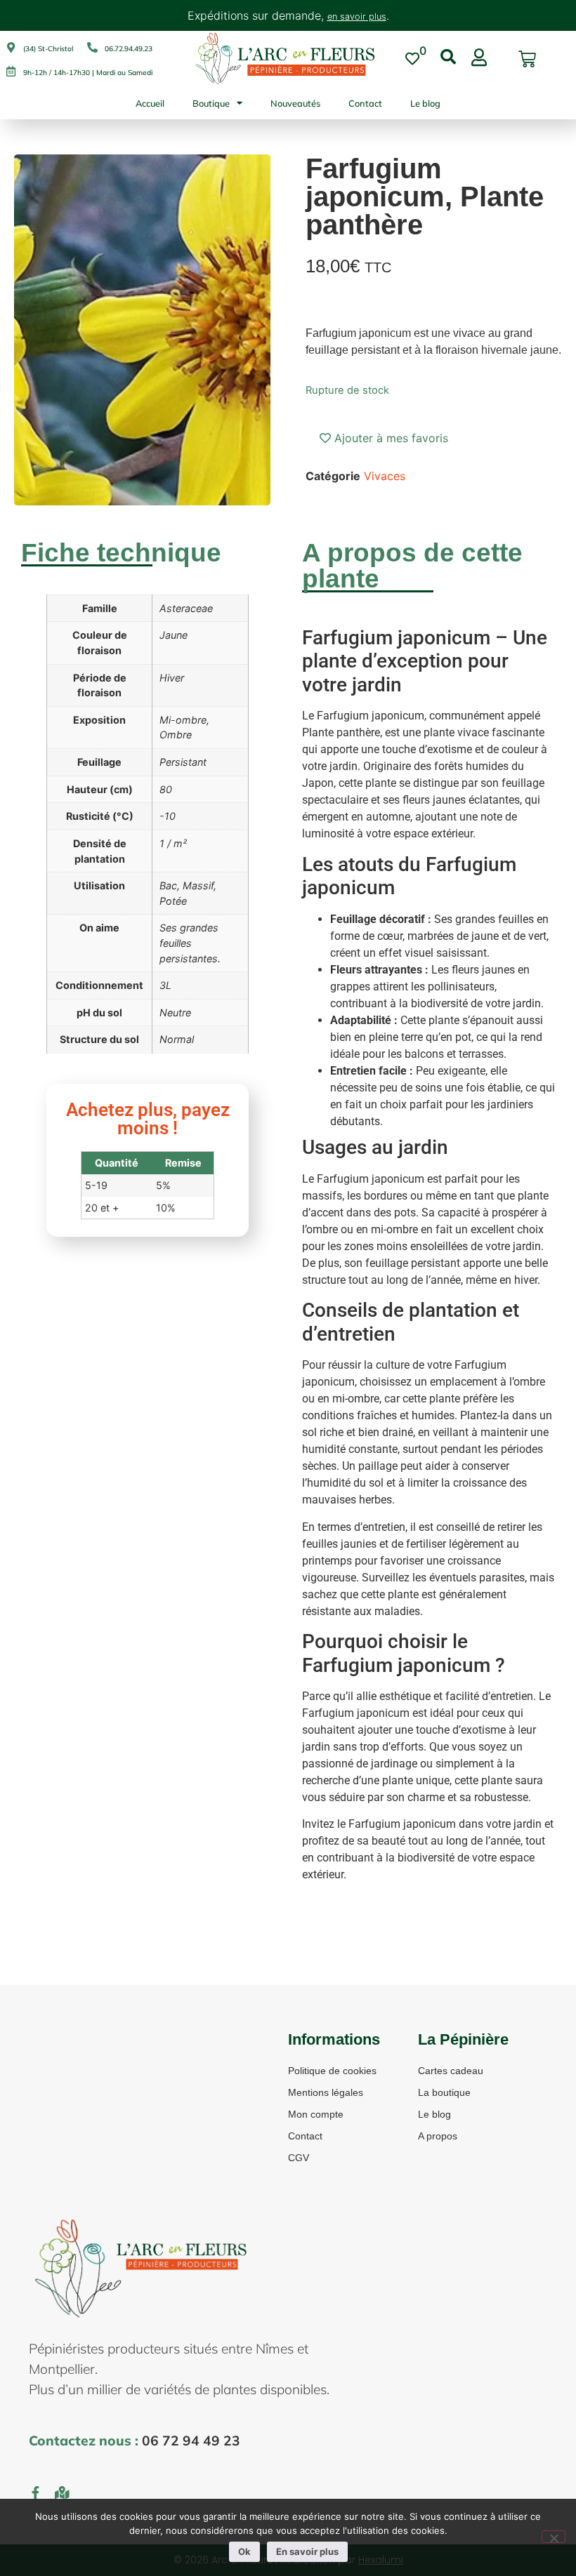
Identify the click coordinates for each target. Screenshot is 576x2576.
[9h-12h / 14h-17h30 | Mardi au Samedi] (11, 71)
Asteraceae (186, 608)
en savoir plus (357, 16)
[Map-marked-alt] (62, 2492)
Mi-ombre (183, 720)
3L (165, 985)
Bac (168, 885)
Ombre (176, 735)
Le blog (425, 103)
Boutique (211, 103)
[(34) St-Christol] (11, 47)
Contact (365, 103)
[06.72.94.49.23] (92, 47)
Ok (244, 2551)
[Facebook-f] (35, 2492)
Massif (198, 885)
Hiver (172, 678)
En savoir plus (307, 2551)
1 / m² (173, 843)
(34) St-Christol (48, 49)
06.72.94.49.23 (129, 49)
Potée (173, 901)
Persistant (183, 762)
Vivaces (385, 476)
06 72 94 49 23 (191, 2441)
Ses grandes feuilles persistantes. (190, 943)
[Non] (554, 2537)
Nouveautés (295, 103)
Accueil (150, 103)
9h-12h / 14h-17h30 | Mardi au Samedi (88, 73)
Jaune (174, 635)
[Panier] (527, 59)
